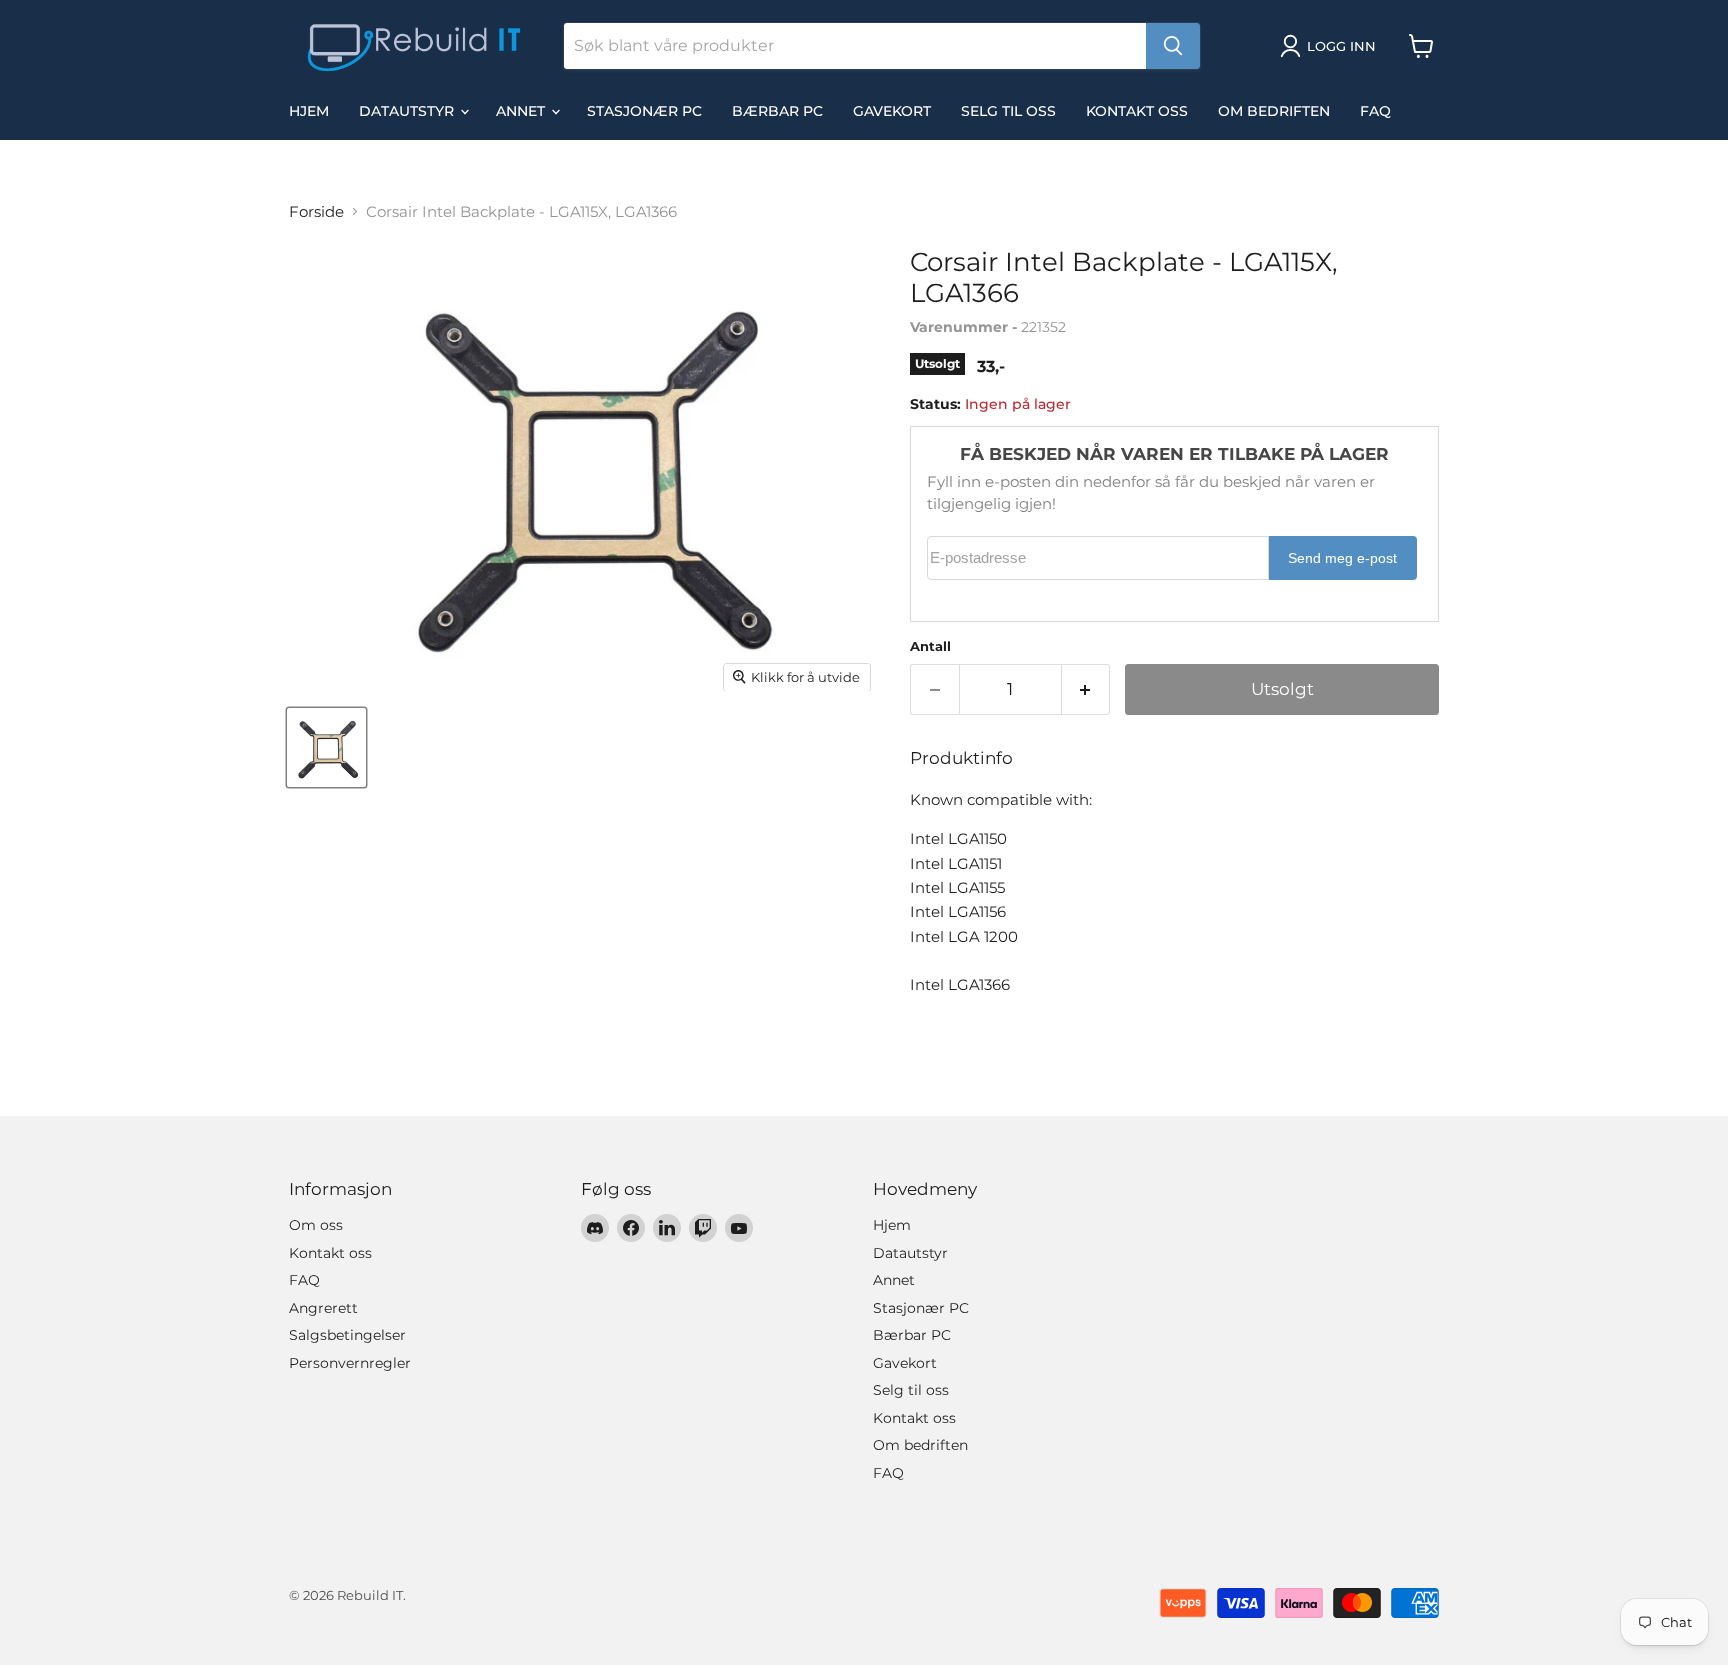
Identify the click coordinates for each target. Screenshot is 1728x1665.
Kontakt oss (1137, 111)
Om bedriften (1274, 111)
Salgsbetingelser (347, 1335)
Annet (522, 111)
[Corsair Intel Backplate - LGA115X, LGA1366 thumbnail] (326, 747)
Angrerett (323, 1308)
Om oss (316, 1225)
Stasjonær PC (644, 111)
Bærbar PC (777, 111)
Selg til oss (1008, 111)
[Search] (1173, 46)
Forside (316, 211)
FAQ (1375, 111)
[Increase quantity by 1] (1086, 689)
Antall (930, 646)
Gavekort (892, 111)
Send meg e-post (1342, 558)
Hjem (309, 111)
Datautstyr (408, 111)
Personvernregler (350, 1363)
